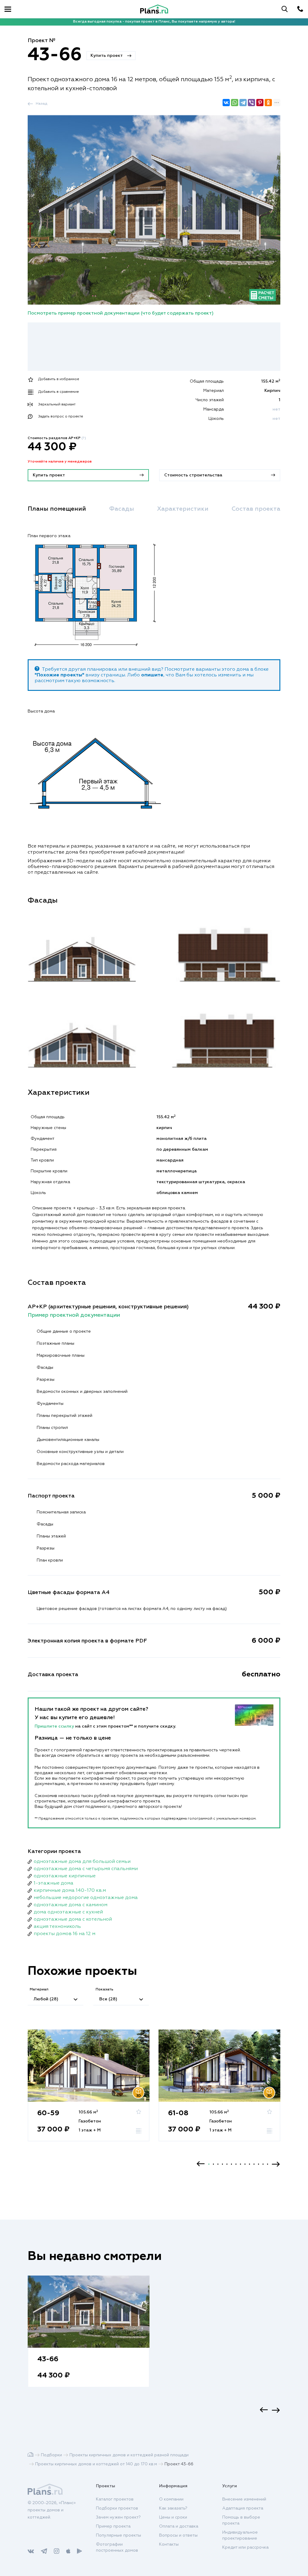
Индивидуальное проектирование (240, 2535)
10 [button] (249, 2164)
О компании (171, 2499)
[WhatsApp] (235, 103)
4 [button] (222, 2164)
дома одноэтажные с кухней (68, 1912)
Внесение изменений (244, 2499)
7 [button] (236, 2164)
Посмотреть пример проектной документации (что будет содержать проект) (121, 313)
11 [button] (254, 2164)
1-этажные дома (54, 1883)
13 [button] (263, 2164)
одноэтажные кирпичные (65, 1876)
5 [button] (227, 2164)
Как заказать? (173, 2508)
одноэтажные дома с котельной (73, 1919)
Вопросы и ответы (178, 2535)
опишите (152, 675)
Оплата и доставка (179, 2526)
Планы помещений (57, 509)
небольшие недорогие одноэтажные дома (86, 1898)
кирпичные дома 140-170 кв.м (70, 1891)
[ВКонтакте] (226, 103)
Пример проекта (113, 2526)
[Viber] (251, 103)
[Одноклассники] (268, 103)
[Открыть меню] (8, 9)
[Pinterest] (260, 103)
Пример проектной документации (74, 1315)
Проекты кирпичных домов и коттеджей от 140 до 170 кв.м (96, 2464)
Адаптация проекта (243, 2508)
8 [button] (240, 2164)
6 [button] (231, 2164)
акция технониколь (57, 1927)
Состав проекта (256, 509)
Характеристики (183, 509)
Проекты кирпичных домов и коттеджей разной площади (129, 2455)
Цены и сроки (173, 2517)
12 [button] (259, 2164)
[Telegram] (243, 103)
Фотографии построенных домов (117, 2547)
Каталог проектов (115, 2499)
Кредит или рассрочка (245, 2547)
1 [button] (209, 2164)
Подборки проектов (117, 2508)
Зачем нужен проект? (118, 2517)
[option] (89, 2091)
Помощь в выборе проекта (241, 2520)
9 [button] (245, 2164)
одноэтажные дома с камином (71, 1905)
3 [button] (218, 2164)
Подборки (51, 2455)
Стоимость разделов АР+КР (57, 438)
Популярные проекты (119, 2535)
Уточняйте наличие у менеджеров (60, 462)
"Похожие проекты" (59, 675)
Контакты (169, 2544)
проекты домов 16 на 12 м (65, 1934)
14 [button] (268, 2164)
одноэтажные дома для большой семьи (82, 1862)
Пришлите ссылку (55, 1726)
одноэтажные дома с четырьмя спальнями (86, 1869)
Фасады (122, 509)
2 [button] (213, 2164)
